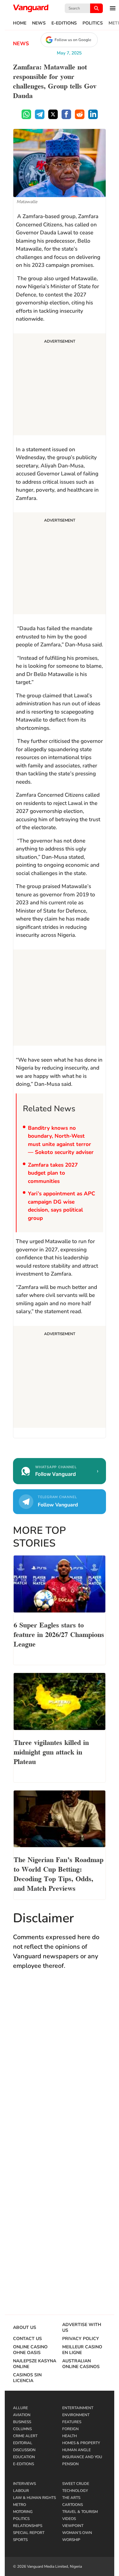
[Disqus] (60, 2068)
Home (20, 23)
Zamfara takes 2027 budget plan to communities (53, 1173)
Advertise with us (82, 2328)
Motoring (23, 2512)
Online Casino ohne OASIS (30, 2350)
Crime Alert (25, 2436)
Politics (93, 23)
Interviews (24, 2484)
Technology (75, 2491)
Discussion (24, 2450)
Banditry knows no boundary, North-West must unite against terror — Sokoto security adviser (61, 1140)
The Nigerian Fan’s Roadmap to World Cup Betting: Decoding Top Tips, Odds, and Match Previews (59, 1873)
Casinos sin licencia (27, 2378)
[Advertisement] (60, 385)
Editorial (23, 2443)
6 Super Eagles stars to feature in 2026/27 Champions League (59, 1634)
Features (72, 2422)
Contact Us (27, 2339)
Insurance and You (82, 2457)
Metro (20, 2505)
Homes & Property (81, 2443)
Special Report (29, 2533)
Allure (20, 2408)
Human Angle (76, 2450)
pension (70, 2464)
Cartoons (73, 2505)
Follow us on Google (73, 40)
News (39, 23)
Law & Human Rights (34, 2498)
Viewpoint (73, 2526)
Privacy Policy (81, 2339)
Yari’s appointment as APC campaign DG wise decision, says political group (62, 1206)
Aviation (22, 2415)
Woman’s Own (77, 2533)
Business (22, 2422)
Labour (21, 2491)
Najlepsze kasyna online (35, 2364)
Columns (22, 2429)
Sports (20, 2540)
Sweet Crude (76, 2484)
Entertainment (78, 2408)
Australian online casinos (81, 2364)
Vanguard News (31, 8)
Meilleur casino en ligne (82, 2350)
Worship (71, 2540)
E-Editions (64, 23)
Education (24, 2457)
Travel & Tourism (80, 2512)
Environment (76, 2415)
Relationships (28, 2526)
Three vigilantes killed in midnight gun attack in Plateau (51, 1751)
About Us (25, 2328)
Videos (69, 2519)
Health (69, 2436)
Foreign (70, 2429)
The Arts (71, 2498)
